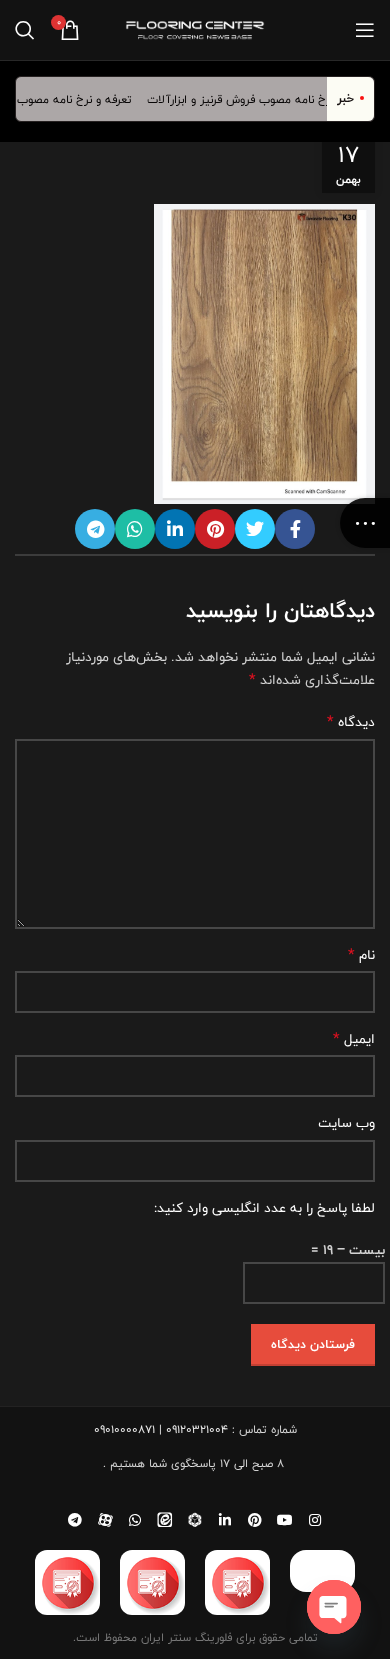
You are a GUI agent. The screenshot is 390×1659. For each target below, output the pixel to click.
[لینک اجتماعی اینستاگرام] (315, 1520)
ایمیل (354, 1039)
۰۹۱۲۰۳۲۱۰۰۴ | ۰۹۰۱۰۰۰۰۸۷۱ (161, 1429)
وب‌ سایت (346, 1123)
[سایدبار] (365, 523)
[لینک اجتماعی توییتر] (255, 529)
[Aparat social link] (105, 1520)
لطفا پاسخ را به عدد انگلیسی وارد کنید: (264, 1208)
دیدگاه (351, 722)
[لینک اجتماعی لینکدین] (175, 529)
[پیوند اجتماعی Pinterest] (215, 529)
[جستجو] (25, 30)
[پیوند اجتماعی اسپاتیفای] (195, 1520)
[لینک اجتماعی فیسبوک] (295, 529)
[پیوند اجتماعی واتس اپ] (135, 529)
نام (361, 955)
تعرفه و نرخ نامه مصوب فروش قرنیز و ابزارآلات (266, 99)
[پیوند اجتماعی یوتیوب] (285, 1520)
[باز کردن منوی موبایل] (365, 30)
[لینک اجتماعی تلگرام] (95, 529)
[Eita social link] (165, 1520)
